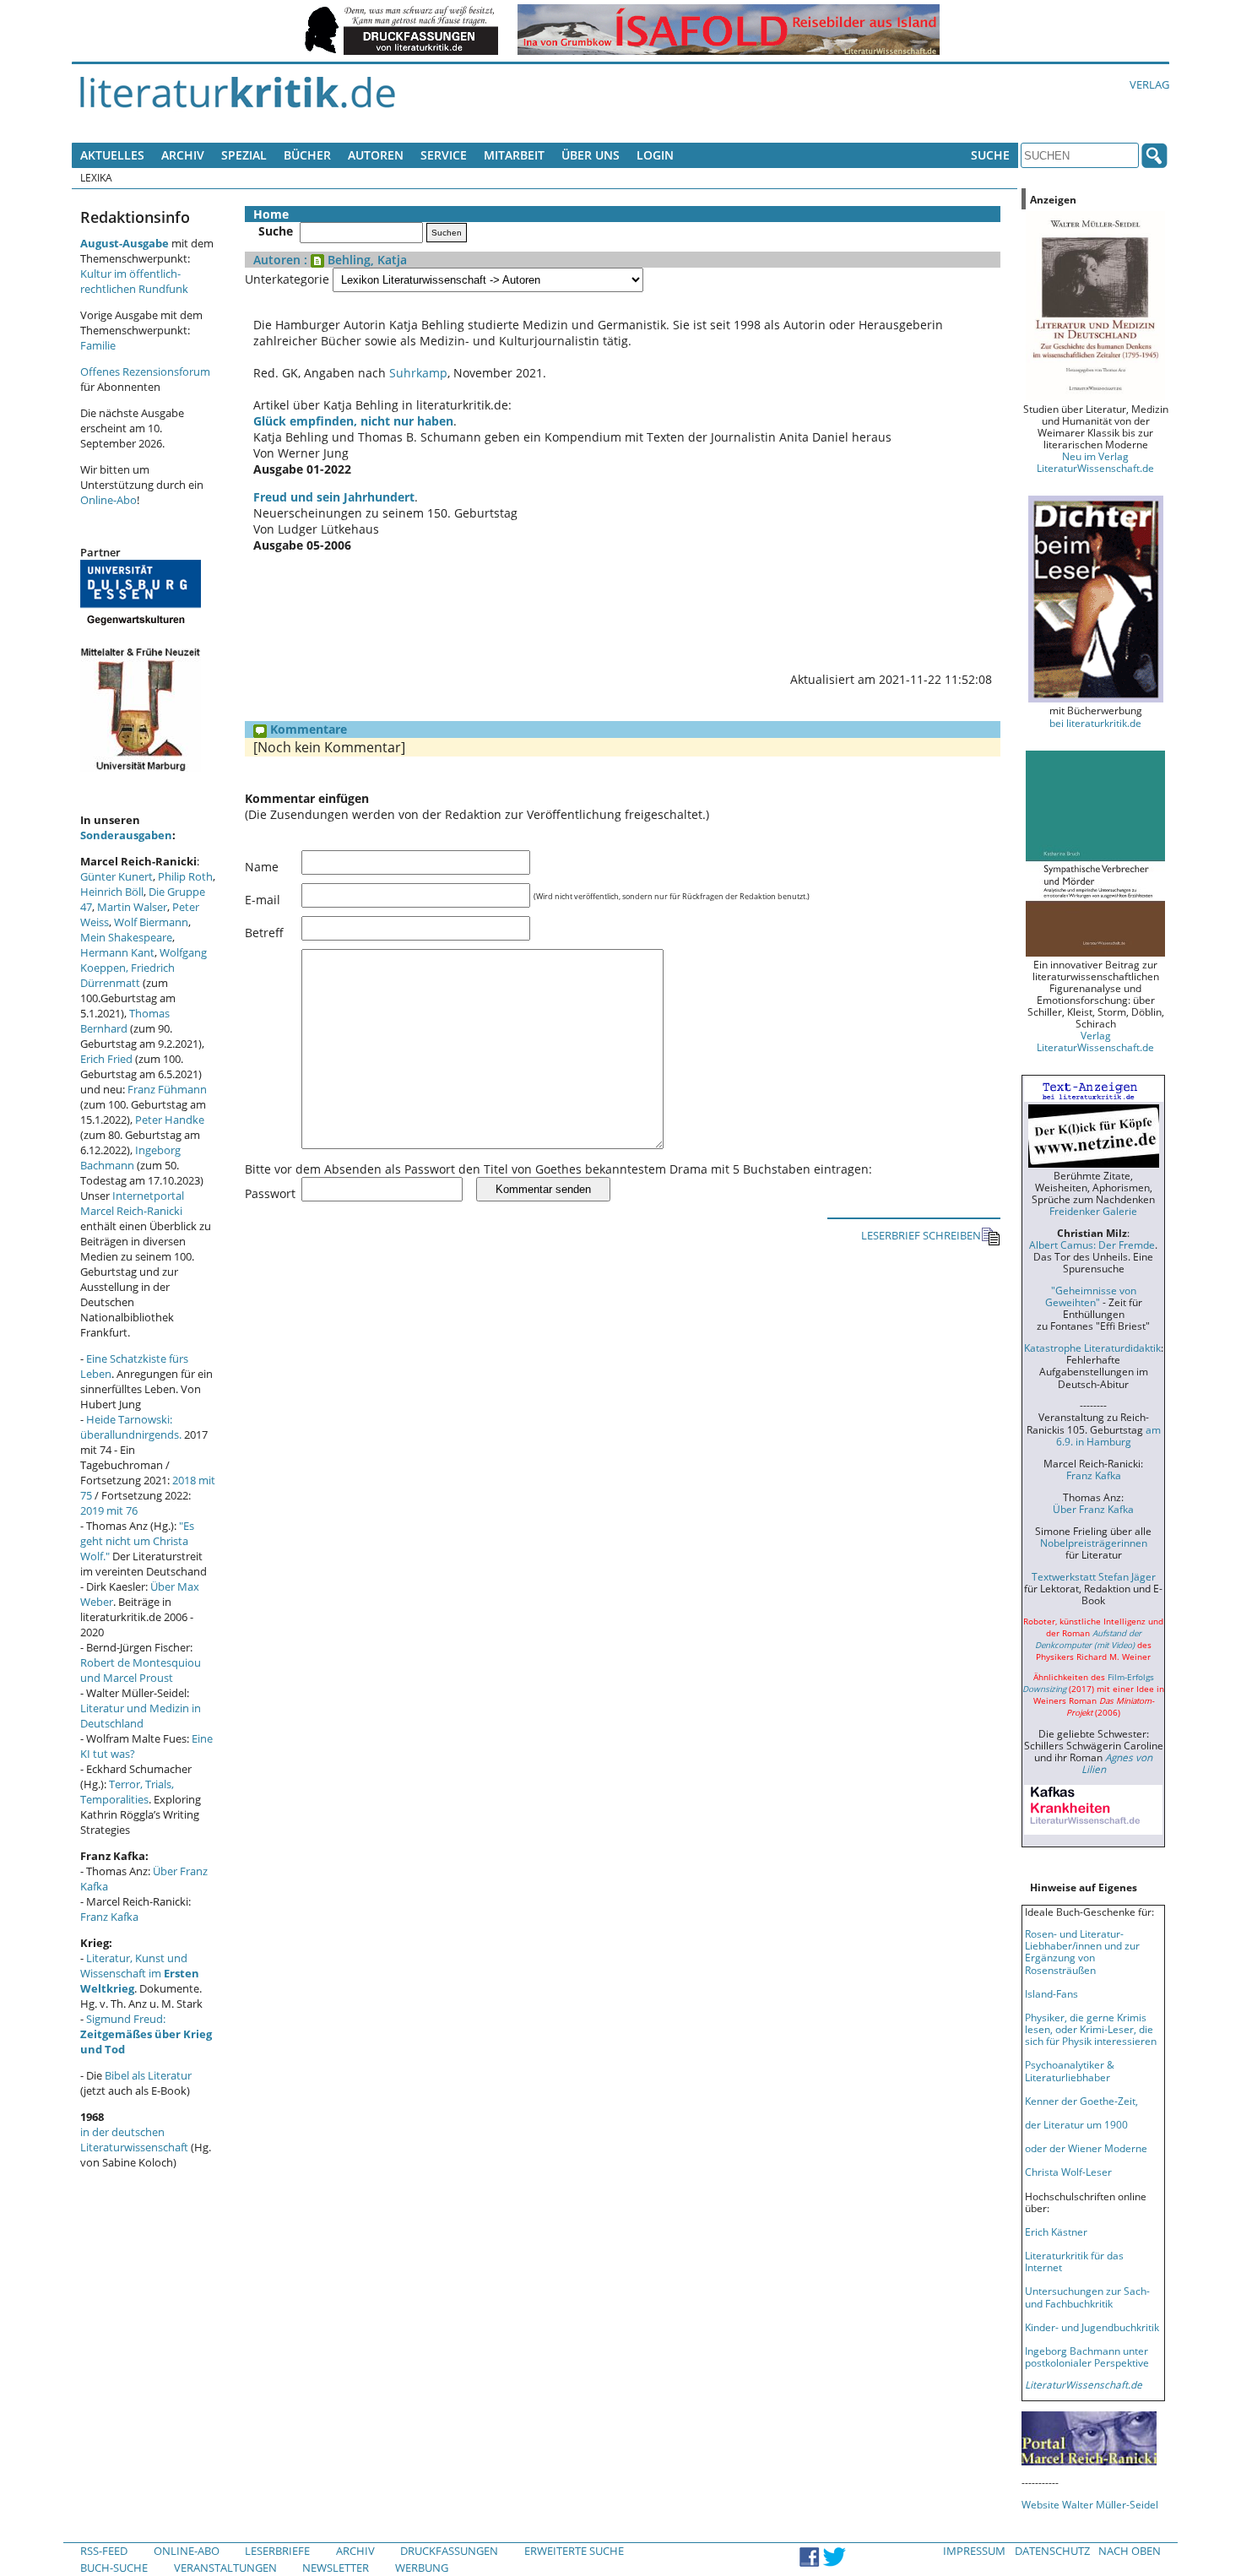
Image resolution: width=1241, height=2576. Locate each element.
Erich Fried (106, 1059)
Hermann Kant (117, 952)
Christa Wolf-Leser (1068, 2172)
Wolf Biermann (151, 922)
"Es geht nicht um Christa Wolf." (137, 1541)
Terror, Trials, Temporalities (127, 1792)
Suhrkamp (418, 373)
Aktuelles (112, 155)
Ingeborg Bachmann (130, 1158)
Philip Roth (185, 876)
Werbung (422, 2568)
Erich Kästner (1056, 2232)
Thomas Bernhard (125, 1021)
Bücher (307, 155)
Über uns (591, 155)
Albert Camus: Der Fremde (1092, 1245)
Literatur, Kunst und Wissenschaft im (140, 1973)
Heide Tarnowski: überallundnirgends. (131, 1427)
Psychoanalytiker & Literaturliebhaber (1070, 2070)
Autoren (376, 155)
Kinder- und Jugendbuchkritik (1092, 2327)
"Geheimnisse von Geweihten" (1091, 1296)
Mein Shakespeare (126, 937)
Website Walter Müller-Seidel (1090, 2504)
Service (444, 155)
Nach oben (1130, 2551)
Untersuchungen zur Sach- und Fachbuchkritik (1087, 2297)
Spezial (244, 155)
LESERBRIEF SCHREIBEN (921, 1235)
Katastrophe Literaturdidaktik (1092, 1348)
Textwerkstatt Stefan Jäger (1094, 1576)
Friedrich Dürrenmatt (127, 975)
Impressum (974, 2551)
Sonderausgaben (126, 835)
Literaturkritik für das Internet (1074, 2261)
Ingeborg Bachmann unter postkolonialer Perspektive (1087, 2356)
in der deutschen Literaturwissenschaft (134, 2139)
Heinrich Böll (112, 892)
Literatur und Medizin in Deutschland (141, 1716)
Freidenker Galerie (1093, 1211)
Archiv (183, 155)
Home (271, 214)
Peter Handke (170, 1120)
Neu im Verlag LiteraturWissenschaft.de (1095, 462)
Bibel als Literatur (148, 2075)
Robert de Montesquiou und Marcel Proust (141, 1670)
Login (655, 155)
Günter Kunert (117, 876)
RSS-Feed (104, 2551)
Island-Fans (1051, 1993)
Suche (990, 155)
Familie (98, 345)
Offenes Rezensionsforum (145, 371)
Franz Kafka (109, 1917)
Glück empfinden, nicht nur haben (353, 421)
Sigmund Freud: (146, 2034)
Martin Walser (132, 907)
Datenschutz (1052, 2551)
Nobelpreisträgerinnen (1094, 1543)
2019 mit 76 (109, 1510)
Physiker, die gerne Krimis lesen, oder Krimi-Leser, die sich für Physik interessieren (1091, 2029)
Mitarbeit (514, 155)
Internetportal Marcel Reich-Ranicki (132, 1203)
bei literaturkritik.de (1095, 723)
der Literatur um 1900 (1076, 2124)
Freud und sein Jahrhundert (334, 497)
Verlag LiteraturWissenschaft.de (1095, 1041)
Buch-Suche (114, 2568)
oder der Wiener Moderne (1086, 2148)
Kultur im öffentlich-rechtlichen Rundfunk (134, 281)
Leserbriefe (277, 2551)
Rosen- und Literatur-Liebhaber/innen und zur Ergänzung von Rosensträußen (1082, 1951)
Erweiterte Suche (574, 2551)
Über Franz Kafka (1093, 1509)
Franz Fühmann (167, 1089)
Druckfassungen (449, 2551)
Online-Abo (108, 500)
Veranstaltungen (225, 2568)
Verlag (1149, 84)
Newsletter (336, 2568)
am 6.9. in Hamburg (1108, 1435)
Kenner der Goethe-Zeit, (1081, 2101)
